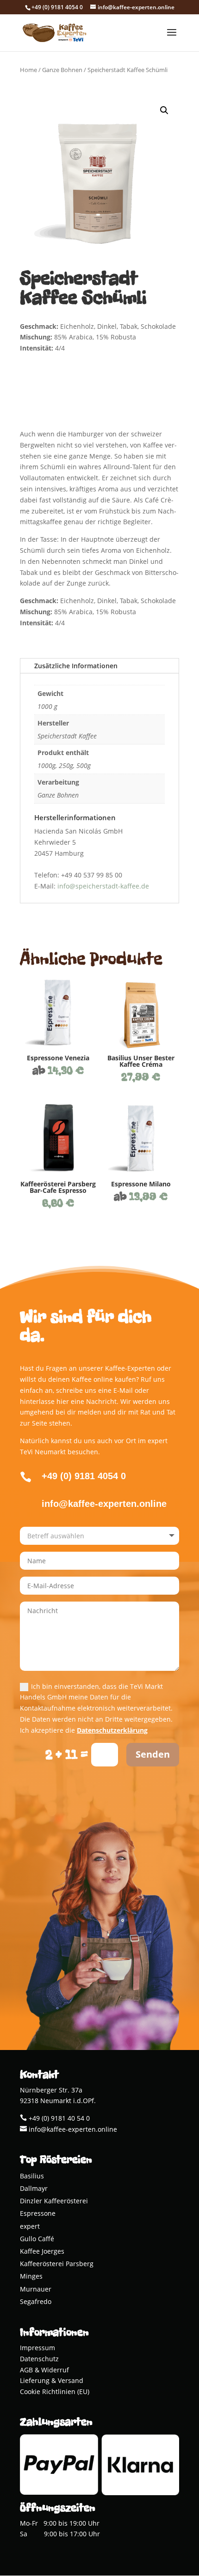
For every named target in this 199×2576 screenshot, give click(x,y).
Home (28, 70)
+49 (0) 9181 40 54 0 (58, 2118)
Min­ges (31, 2277)
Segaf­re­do (36, 2302)
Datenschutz (39, 2359)
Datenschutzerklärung (112, 1730)
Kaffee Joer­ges (42, 2252)
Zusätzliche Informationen (76, 666)
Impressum (37, 2348)
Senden (153, 1754)
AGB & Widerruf (44, 2370)
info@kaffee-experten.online (72, 2129)
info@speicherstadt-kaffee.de (103, 886)
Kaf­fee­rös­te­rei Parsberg (57, 2265)
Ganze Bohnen (62, 70)
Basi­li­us (32, 2177)
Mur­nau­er (36, 2290)
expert (30, 2227)
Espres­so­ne (38, 2214)
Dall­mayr (34, 2189)
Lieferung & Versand (52, 2380)
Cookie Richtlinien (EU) (55, 2392)
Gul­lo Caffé (37, 2240)
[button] (164, 110)
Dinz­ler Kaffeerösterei (54, 2202)
